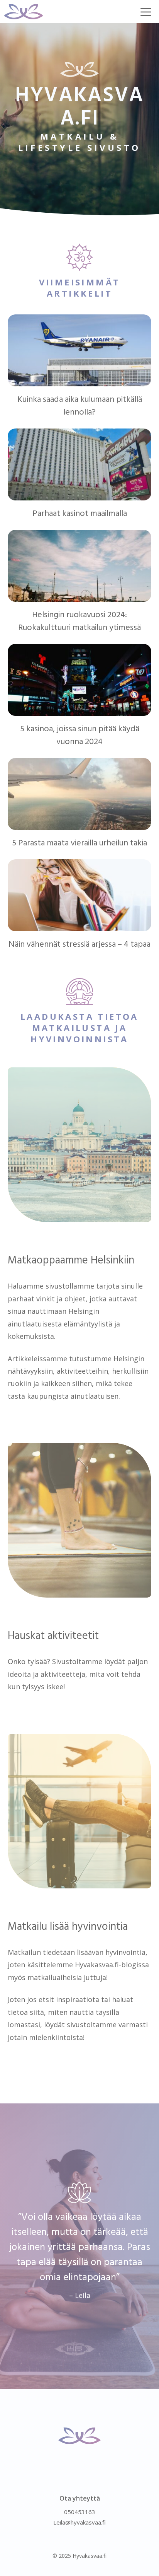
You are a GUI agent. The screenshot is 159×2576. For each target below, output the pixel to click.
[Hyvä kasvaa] (24, 12)
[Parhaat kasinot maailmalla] (79, 494)
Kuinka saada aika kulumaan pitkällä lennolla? (80, 406)
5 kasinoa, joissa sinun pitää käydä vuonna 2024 (80, 736)
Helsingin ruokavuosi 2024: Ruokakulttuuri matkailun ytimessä (79, 621)
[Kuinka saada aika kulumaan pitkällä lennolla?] (79, 380)
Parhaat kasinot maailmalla (80, 514)
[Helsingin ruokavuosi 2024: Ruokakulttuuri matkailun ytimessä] (79, 596)
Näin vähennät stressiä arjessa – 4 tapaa (79, 945)
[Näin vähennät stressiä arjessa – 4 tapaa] (79, 925)
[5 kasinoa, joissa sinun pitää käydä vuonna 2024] (79, 710)
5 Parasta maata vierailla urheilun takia (79, 843)
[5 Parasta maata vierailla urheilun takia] (79, 824)
